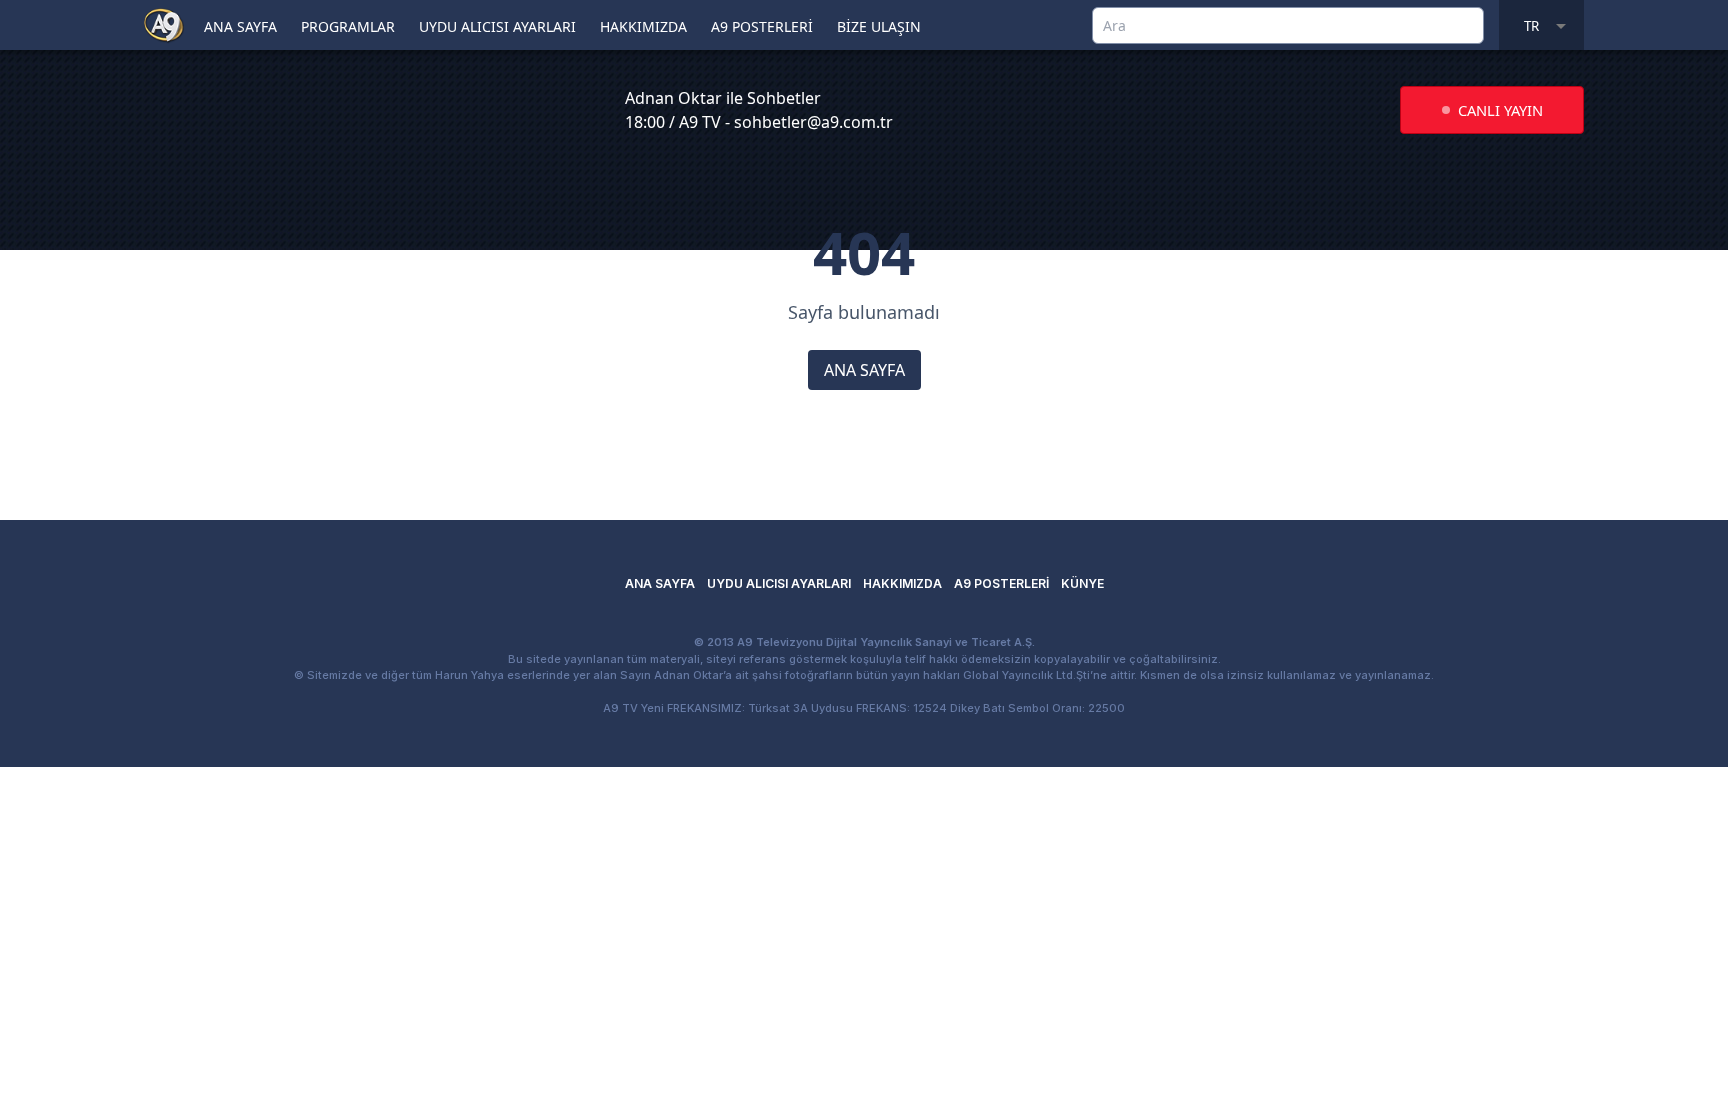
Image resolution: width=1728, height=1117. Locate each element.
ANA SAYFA (240, 26)
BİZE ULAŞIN (879, 26)
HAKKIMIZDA (643, 26)
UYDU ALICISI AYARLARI (497, 26)
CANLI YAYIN (1500, 110)
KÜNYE (1082, 583)
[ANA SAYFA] (164, 24)
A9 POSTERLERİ (762, 26)
